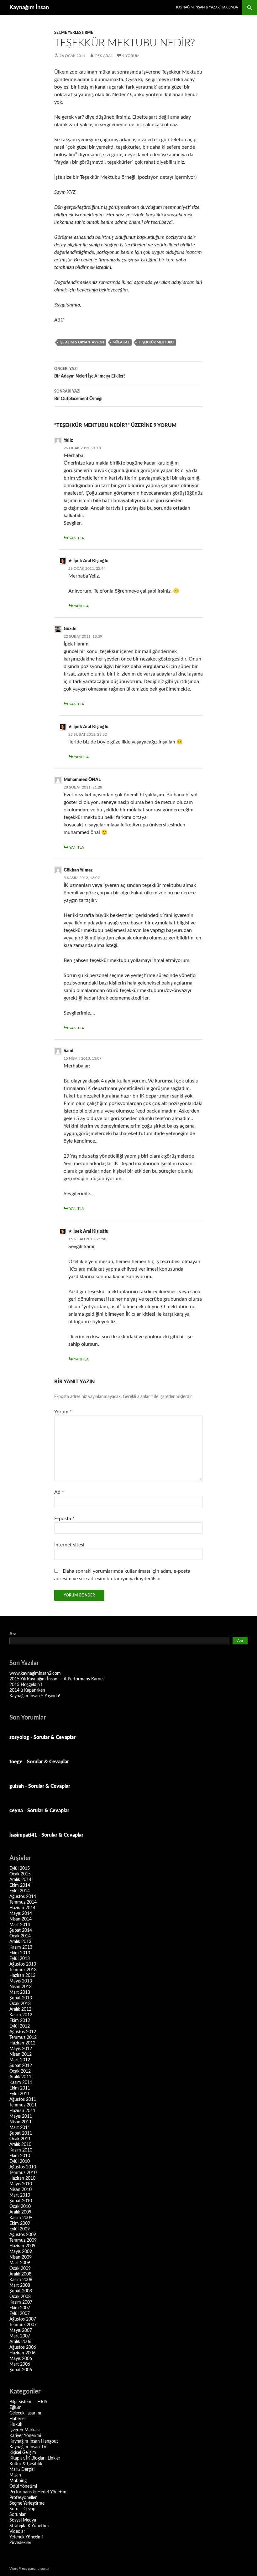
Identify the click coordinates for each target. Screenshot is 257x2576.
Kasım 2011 (21, 2083)
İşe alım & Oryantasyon (82, 342)
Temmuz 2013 (23, 1970)
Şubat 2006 (21, 2370)
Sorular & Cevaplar (55, 1737)
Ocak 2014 (20, 1936)
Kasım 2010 (21, 2150)
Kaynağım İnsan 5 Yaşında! (35, 1696)
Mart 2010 (20, 2195)
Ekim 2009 (20, 2224)
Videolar (17, 2532)
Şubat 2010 (21, 2201)
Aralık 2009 (20, 2212)
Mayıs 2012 (21, 2049)
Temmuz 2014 (23, 1902)
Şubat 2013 (21, 1998)
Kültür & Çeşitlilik (26, 2464)
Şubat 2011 (21, 2133)
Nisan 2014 (21, 1919)
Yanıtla (77, 538)
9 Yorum (131, 56)
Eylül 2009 (20, 2229)
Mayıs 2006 (21, 2359)
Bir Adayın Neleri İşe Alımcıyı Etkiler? (90, 373)
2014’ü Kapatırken (27, 1690)
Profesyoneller (23, 2498)
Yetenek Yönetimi (26, 2537)
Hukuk (16, 2424)
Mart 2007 (20, 2336)
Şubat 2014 (21, 1931)
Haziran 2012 (22, 2043)
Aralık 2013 (20, 1942)
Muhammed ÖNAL (82, 780)
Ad (59, 1492)
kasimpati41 (23, 1835)
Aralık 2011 (20, 2077)
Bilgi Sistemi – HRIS (28, 2402)
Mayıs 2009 (21, 2252)
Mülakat (121, 342)
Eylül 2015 (20, 1869)
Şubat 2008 (21, 2291)
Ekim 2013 (20, 1953)
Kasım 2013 (21, 1947)
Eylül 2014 (20, 1891)
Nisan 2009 (21, 2257)
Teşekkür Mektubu (156, 342)
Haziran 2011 (22, 2111)
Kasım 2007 (21, 2302)
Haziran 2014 (22, 1908)
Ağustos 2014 (23, 1897)
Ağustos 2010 (23, 2167)
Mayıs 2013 (21, 1981)
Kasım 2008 (21, 2280)
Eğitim (16, 2408)
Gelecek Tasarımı (25, 2413)
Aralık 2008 (20, 2274)
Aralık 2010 (20, 2145)
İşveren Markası (24, 2430)
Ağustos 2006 (23, 2347)
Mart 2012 (20, 2060)
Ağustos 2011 (23, 2100)
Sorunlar (18, 2515)
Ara (13, 1634)
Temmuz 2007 (23, 2325)
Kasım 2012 (21, 2015)
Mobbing (18, 2481)
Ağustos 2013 (23, 1964)
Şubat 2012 (21, 2066)
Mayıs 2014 (21, 1914)
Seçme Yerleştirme (74, 33)
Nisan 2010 (21, 2190)
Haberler (18, 2419)
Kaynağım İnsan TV (28, 2447)
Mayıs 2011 (21, 2116)
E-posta (64, 1519)
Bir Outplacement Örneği (78, 395)
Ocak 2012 (20, 2071)
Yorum (63, 1412)
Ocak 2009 (20, 2269)
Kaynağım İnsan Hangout (34, 2441)
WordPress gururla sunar (29, 2568)
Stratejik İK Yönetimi (29, 2526)
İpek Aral (103, 56)
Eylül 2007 (20, 2314)
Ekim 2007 (20, 2308)
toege (16, 1762)
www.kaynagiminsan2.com (35, 1674)
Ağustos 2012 (23, 2032)
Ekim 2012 (20, 2021)
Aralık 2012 (20, 2009)
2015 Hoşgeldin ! (26, 1685)
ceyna (16, 1811)
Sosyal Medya (23, 2520)
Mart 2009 (20, 2263)
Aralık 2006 (20, 2342)
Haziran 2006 (22, 2353)
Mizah (15, 2475)
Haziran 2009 (22, 2246)
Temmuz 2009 (23, 2240)
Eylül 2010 (20, 2162)
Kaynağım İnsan (29, 8)
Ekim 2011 (20, 2088)
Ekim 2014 (20, 1885)
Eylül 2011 (20, 2094)
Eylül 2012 (20, 2026)
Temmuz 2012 (23, 2038)
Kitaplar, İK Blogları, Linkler (35, 2458)
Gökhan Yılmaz (78, 870)
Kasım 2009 (21, 2218)
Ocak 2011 (20, 2139)
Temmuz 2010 (23, 2173)
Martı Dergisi (22, 2470)
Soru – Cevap (22, 2509)
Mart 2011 (20, 2128)
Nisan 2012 (21, 2054)
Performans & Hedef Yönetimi (38, 2492)
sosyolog (19, 1737)
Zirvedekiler (20, 2543)
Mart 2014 (20, 1925)
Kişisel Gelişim (23, 2453)
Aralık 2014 (20, 1880)
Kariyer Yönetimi (25, 2436)
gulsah (17, 1786)
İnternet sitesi (69, 1545)
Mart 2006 (20, 2364)
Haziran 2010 (22, 2178)
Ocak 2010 (20, 2207)
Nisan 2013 (21, 1987)
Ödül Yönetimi (23, 2486)
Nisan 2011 (21, 2122)
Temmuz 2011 (23, 2105)
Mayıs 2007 (21, 2331)
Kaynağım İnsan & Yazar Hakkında (207, 7)
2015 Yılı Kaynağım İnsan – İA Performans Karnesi (57, 1679)
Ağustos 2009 (23, 2235)
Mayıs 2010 (21, 2184)
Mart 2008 (20, 2285)
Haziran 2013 (22, 1976)
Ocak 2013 (20, 2004)
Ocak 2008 (20, 2297)
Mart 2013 (20, 1992)
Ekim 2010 (20, 2156)
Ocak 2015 (20, 1874)
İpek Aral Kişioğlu (91, 561)
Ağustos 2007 (23, 2319)
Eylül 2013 (20, 1959)
